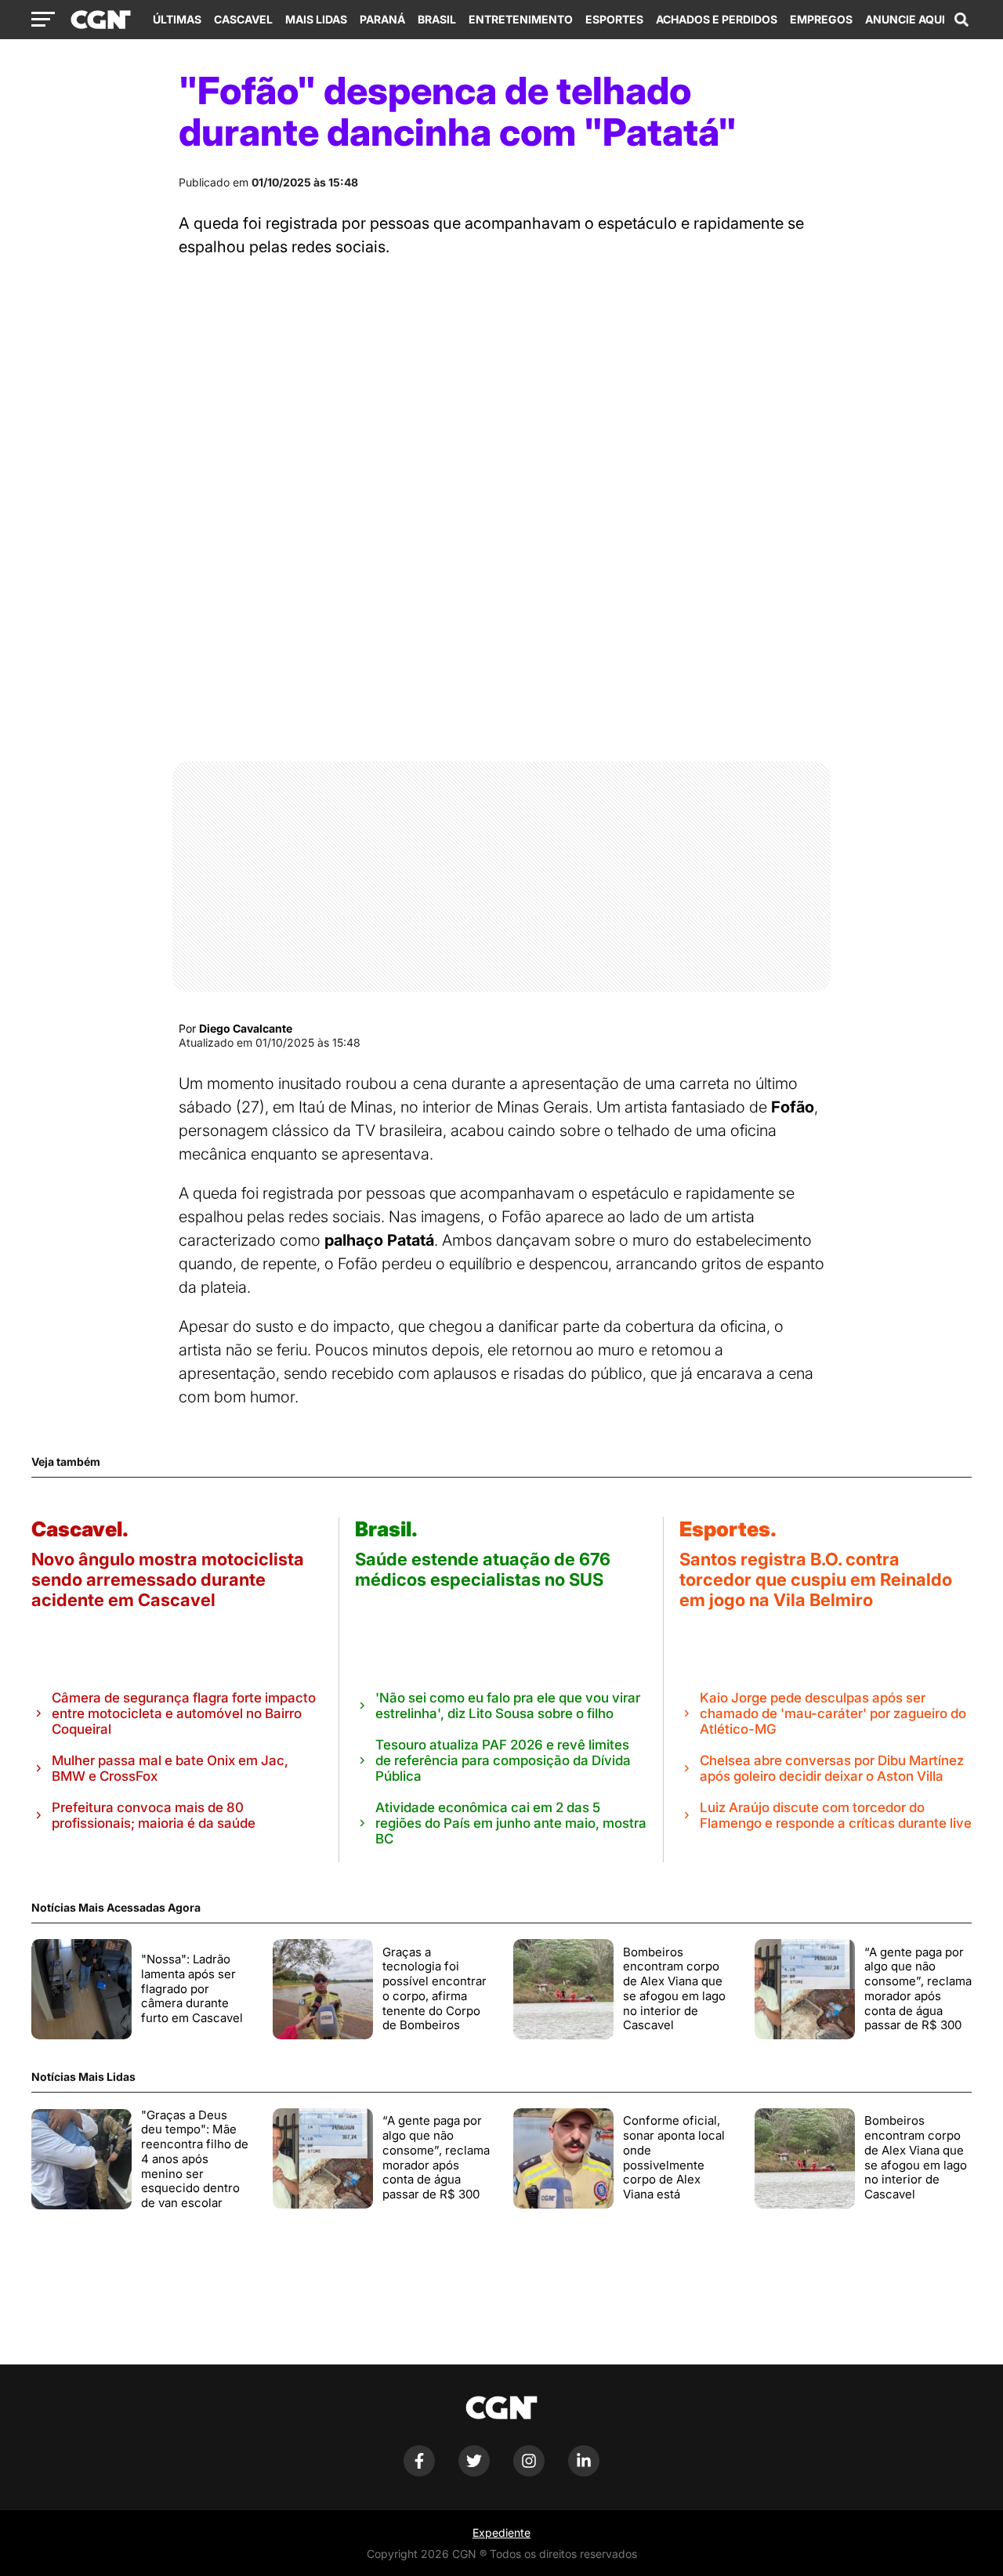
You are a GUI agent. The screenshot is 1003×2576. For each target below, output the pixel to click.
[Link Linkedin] (584, 2472)
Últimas (177, 19)
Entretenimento (521, 19)
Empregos (821, 19)
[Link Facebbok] (419, 2472)
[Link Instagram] (529, 2472)
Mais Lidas (316, 19)
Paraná (382, 19)
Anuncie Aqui (905, 19)
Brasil (437, 19)
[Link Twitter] (474, 2472)
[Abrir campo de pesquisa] (961, 20)
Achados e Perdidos (717, 19)
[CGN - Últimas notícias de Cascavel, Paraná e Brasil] (101, 20)
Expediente (501, 2533)
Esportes (614, 19)
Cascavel (243, 19)
